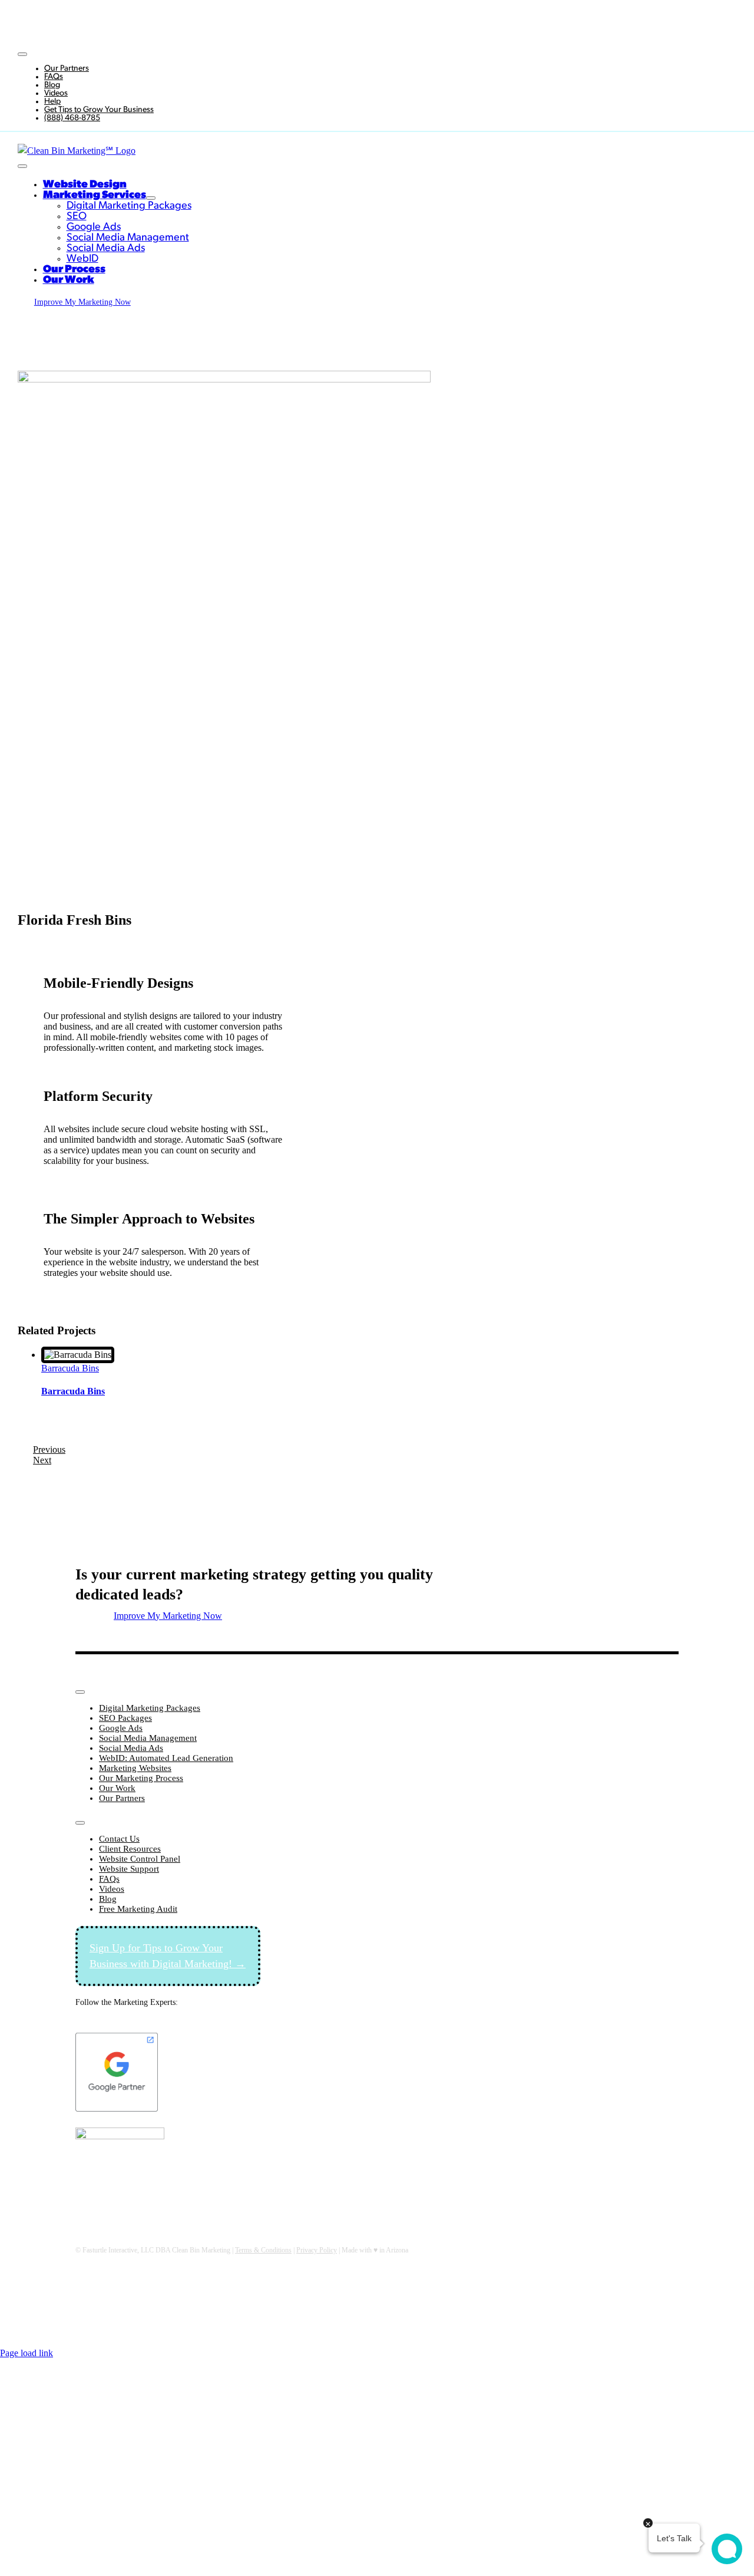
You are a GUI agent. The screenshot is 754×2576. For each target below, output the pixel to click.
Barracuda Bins (70, 1368)
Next (42, 1460)
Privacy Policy (317, 2250)
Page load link (27, 2353)
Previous (49, 1449)
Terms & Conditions (263, 2250)
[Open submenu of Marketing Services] (151, 198)
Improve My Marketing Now (513, 20)
